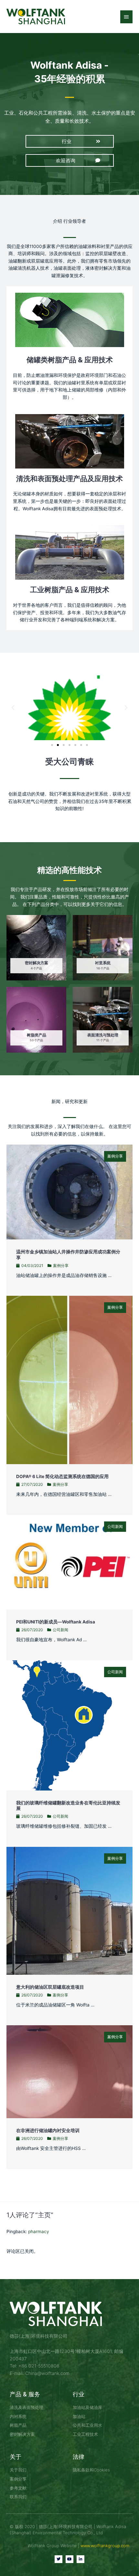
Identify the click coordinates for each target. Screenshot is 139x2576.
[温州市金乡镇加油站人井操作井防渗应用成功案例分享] (69, 1192)
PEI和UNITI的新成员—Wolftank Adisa (56, 1622)
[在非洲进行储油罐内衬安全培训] (69, 2071)
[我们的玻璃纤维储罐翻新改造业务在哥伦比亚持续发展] (69, 1725)
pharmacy (39, 2231)
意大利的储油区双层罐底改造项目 (50, 1987)
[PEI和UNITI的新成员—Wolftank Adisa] (69, 1562)
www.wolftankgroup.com (105, 2546)
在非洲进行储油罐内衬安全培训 (48, 2130)
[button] (70, 141)
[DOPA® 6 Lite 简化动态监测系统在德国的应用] (69, 1380)
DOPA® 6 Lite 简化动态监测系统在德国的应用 (62, 1476)
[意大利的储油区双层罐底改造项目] (69, 1910)
